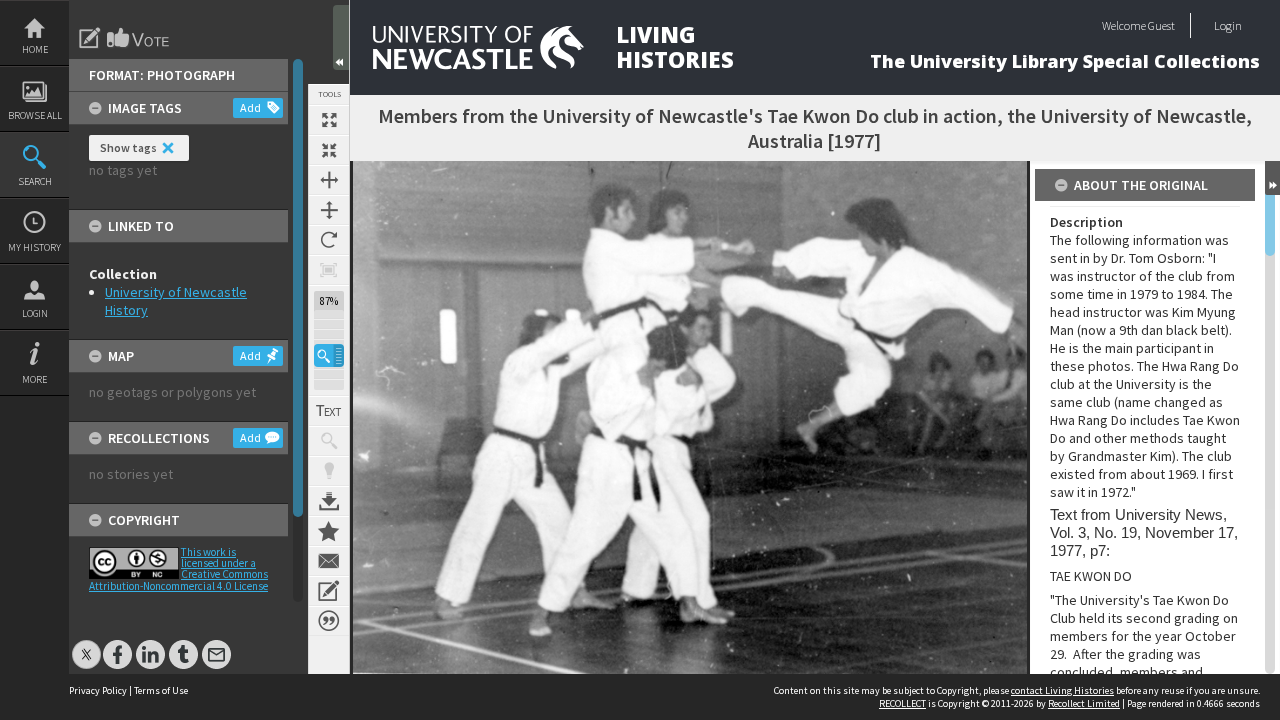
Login (35, 313)
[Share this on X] (86, 644)
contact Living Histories (1062, 690)
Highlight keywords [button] (329, 471)
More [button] (34, 379)
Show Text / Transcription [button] (329, 411)
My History (34, 247)
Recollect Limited (1084, 703)
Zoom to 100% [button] (329, 270)
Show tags (128, 147)
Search (35, 181)
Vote (139, 38)
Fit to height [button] (329, 210)
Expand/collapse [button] (1272, 178)
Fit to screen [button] (329, 150)
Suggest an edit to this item (90, 38)
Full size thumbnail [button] (329, 120)
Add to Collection (329, 531)
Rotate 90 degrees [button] (329, 240)
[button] (329, 355)
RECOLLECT (902, 703)
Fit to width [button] (329, 180)
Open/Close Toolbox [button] (341, 37)
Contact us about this (329, 561)
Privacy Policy (98, 690)
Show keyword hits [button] (329, 441)
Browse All (35, 115)
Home (35, 49)
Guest (1161, 25)
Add (250, 107)
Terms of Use (161, 690)
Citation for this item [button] (329, 621)
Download (329, 501)
